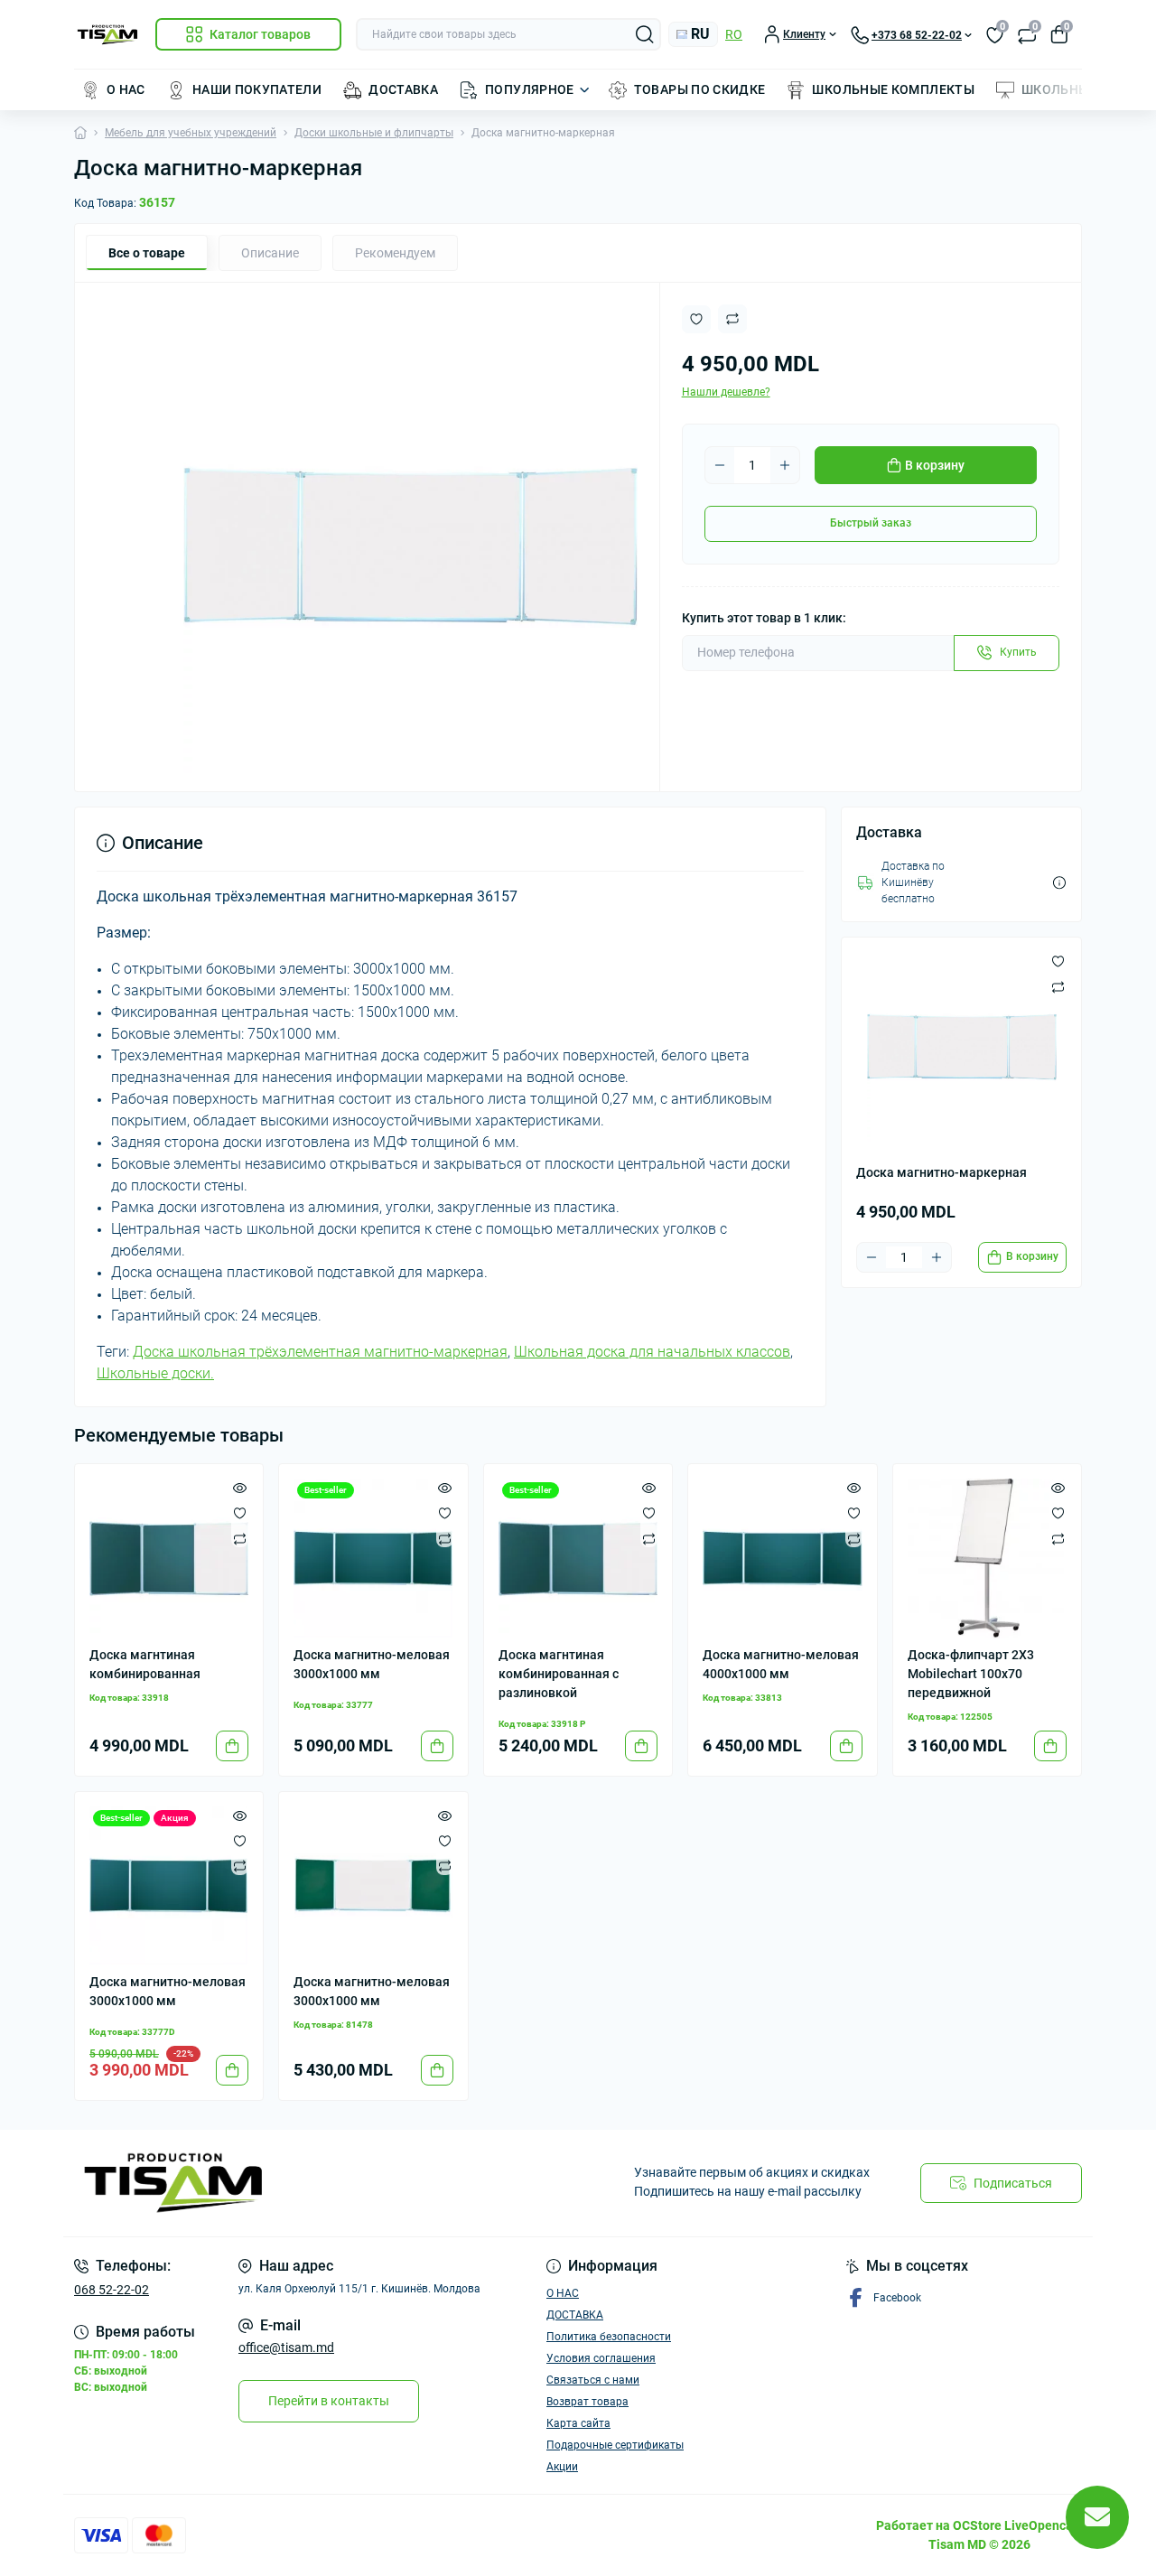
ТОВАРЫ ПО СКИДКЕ (700, 89)
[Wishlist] (240, 1513)
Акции (562, 2467)
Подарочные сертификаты (615, 2445)
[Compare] (240, 1538)
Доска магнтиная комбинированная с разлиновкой (559, 1674)
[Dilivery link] (1059, 883)
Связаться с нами (593, 2380)
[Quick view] (240, 1488)
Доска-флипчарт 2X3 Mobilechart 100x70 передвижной (971, 1674)
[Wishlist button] (696, 319)
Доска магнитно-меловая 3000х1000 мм (372, 1664)
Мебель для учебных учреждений (191, 133)
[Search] (645, 34)
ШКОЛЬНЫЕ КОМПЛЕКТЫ (893, 89)
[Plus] (785, 465)
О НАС (126, 89)
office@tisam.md (286, 2347)
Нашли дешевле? (726, 392)
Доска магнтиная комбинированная (145, 1664)
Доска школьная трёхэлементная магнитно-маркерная (320, 1352)
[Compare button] (732, 319)
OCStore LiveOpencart (1017, 2525)
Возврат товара (587, 2402)
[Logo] (107, 35)
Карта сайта (578, 2423)
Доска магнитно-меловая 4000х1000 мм (781, 1664)
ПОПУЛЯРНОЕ (530, 89)
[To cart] (232, 1746)
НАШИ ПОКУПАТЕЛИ (257, 89)
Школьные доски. (155, 1373)
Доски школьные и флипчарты (374, 133)
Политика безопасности (609, 2337)
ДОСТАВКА (403, 89)
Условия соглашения (601, 2358)
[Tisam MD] (321, 2183)
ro (734, 34)
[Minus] (720, 465)
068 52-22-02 (112, 2290)
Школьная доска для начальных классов (652, 1352)
